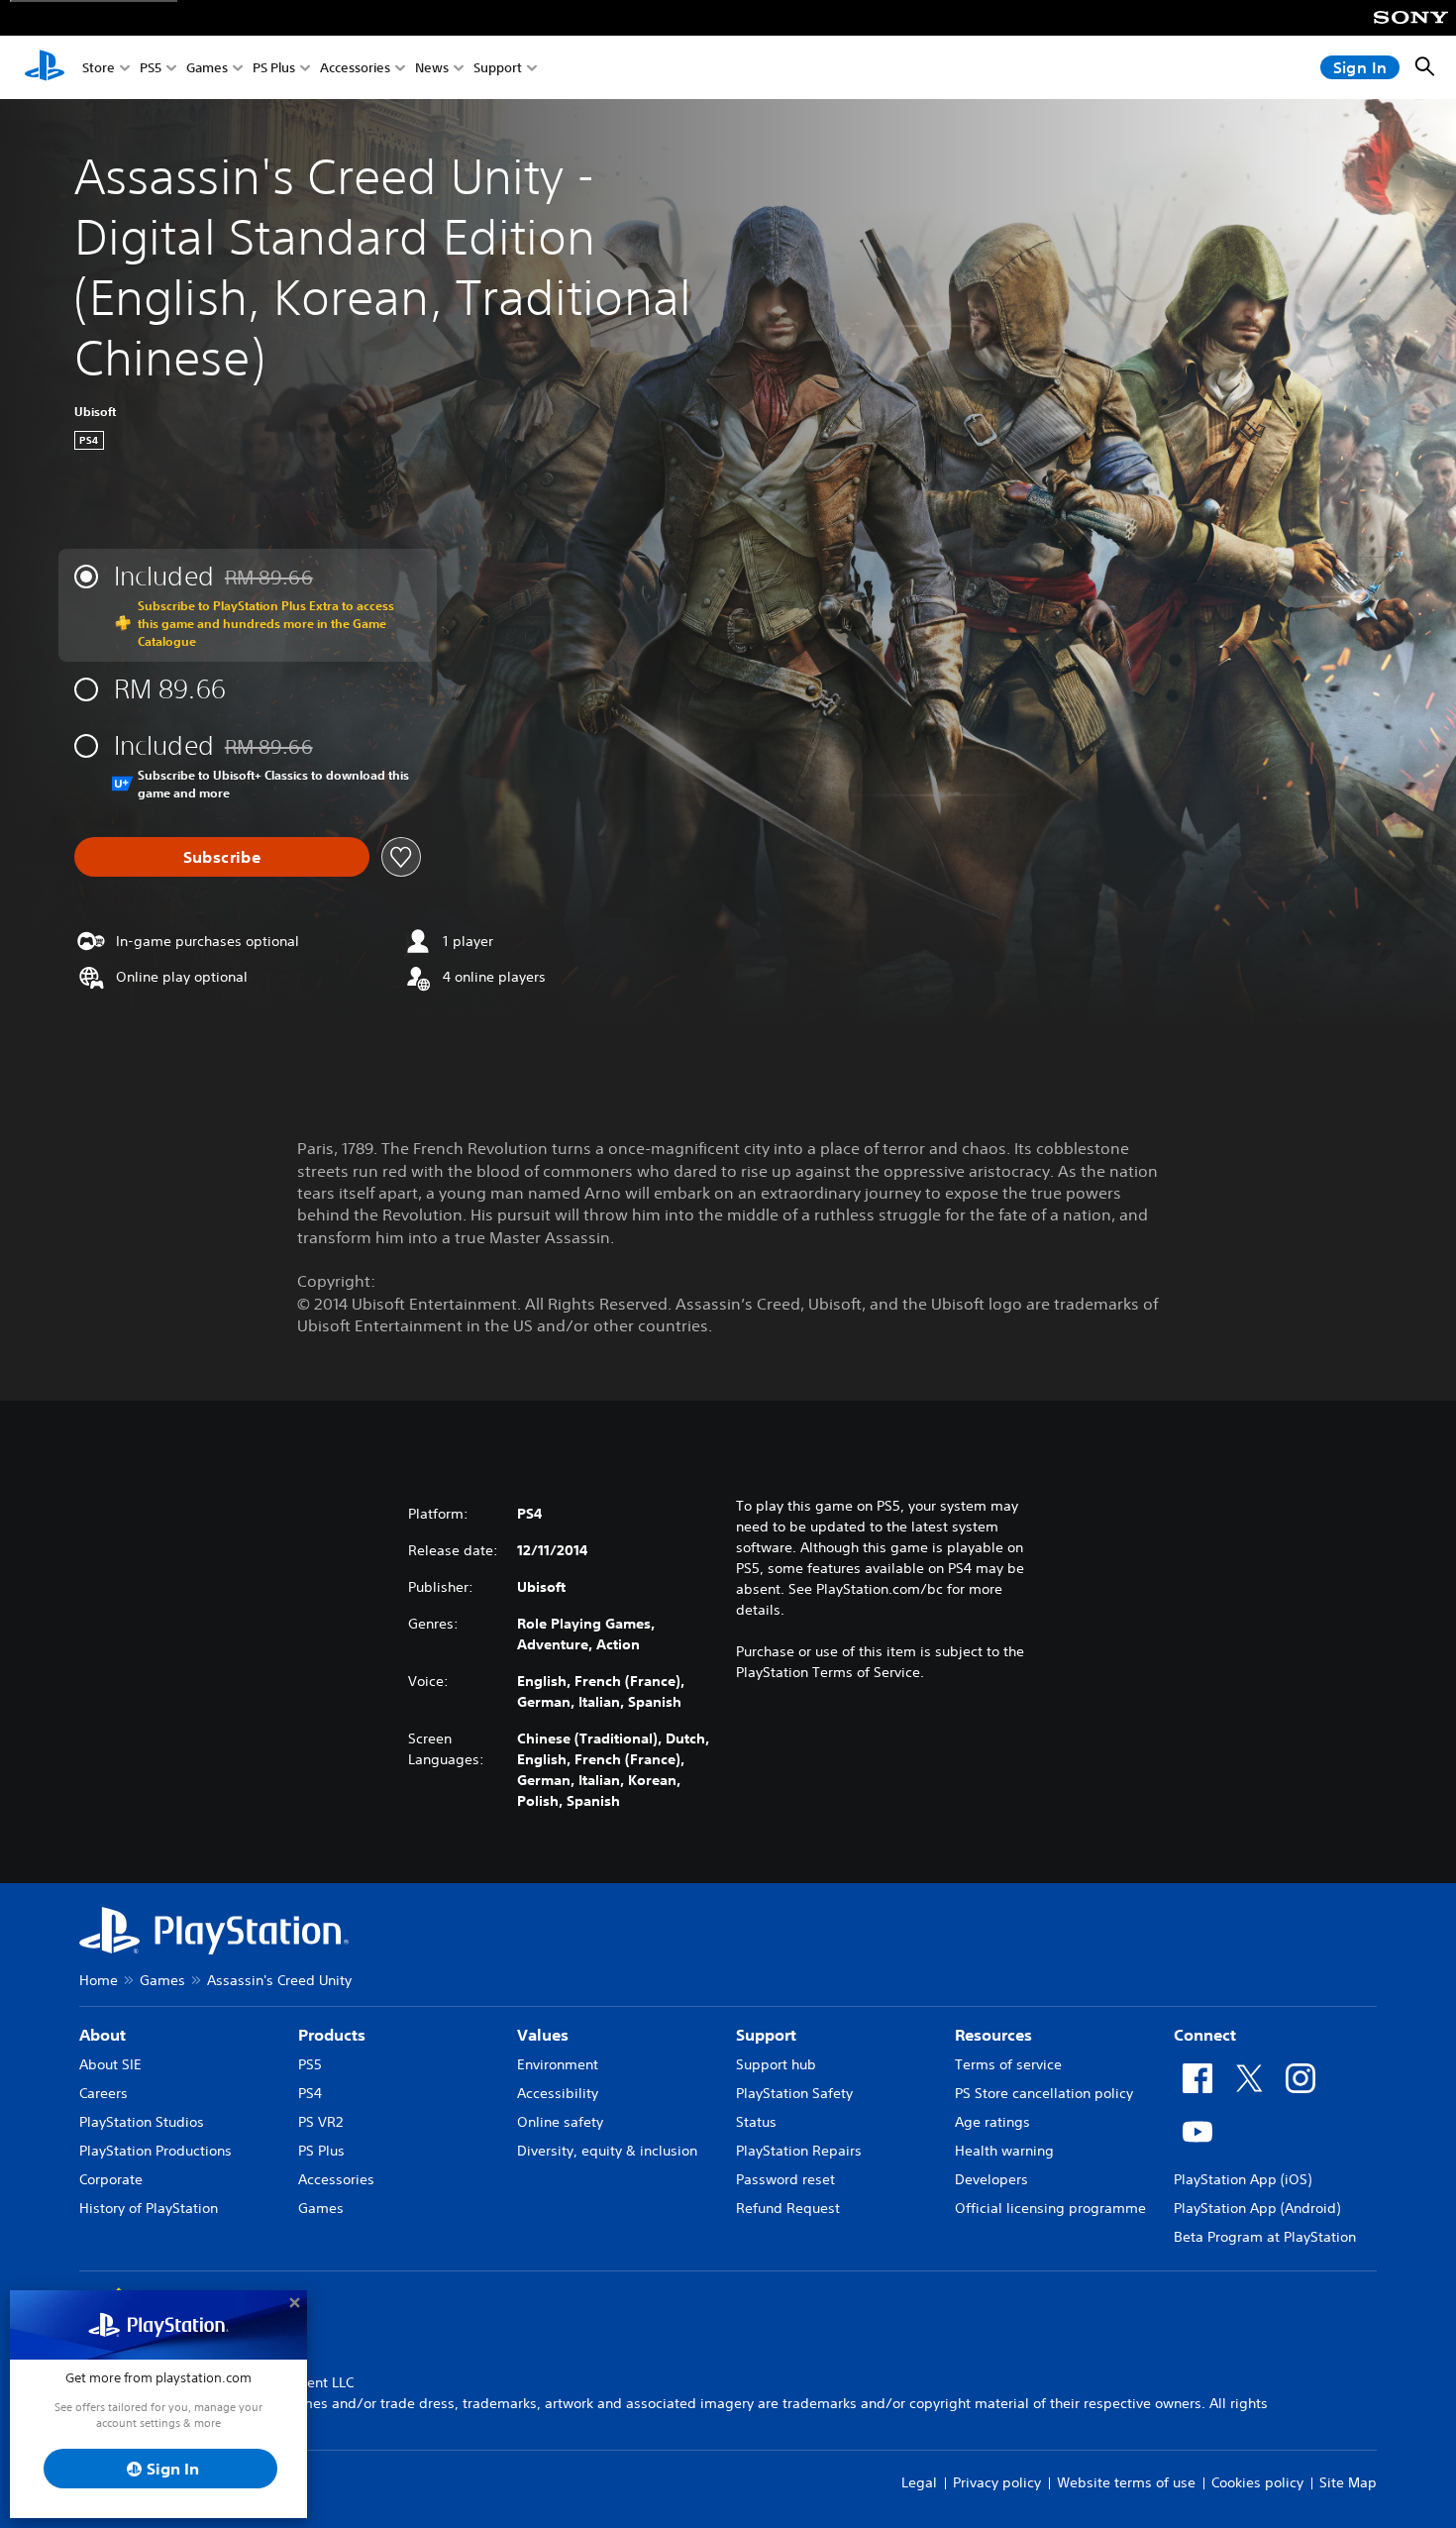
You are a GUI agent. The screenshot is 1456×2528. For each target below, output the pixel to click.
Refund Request (788, 2208)
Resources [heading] (993, 2035)
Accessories (355, 68)
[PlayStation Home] (45, 67)
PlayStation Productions (156, 2151)
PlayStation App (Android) (1257, 2208)
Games (207, 68)
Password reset (785, 2179)
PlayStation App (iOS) (1243, 2179)
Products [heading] (332, 2035)
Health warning (1004, 2151)
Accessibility (558, 2093)
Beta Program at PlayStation (1265, 2237)
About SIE (110, 2064)
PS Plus (274, 68)
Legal (919, 2482)
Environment (558, 2064)
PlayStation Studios (142, 2122)
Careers (104, 2093)
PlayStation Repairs (799, 2151)
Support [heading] (766, 2035)
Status (756, 2122)
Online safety (560, 2122)
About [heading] (103, 2035)
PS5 (151, 68)
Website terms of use (1126, 2482)
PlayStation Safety (794, 2093)
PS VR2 (320, 2122)
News (432, 68)
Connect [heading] (1205, 2035)
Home (99, 1980)
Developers (991, 2179)
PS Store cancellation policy (1044, 2093)
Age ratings (992, 2122)
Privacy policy (997, 2482)
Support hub (776, 2064)
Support (498, 68)
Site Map (1348, 2482)
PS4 (310, 2093)
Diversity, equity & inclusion (607, 2151)
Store (99, 68)
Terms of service (1008, 2064)
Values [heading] (543, 2035)
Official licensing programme (1050, 2208)
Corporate (111, 2179)
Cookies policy (1257, 2482)
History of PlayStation (149, 2208)
